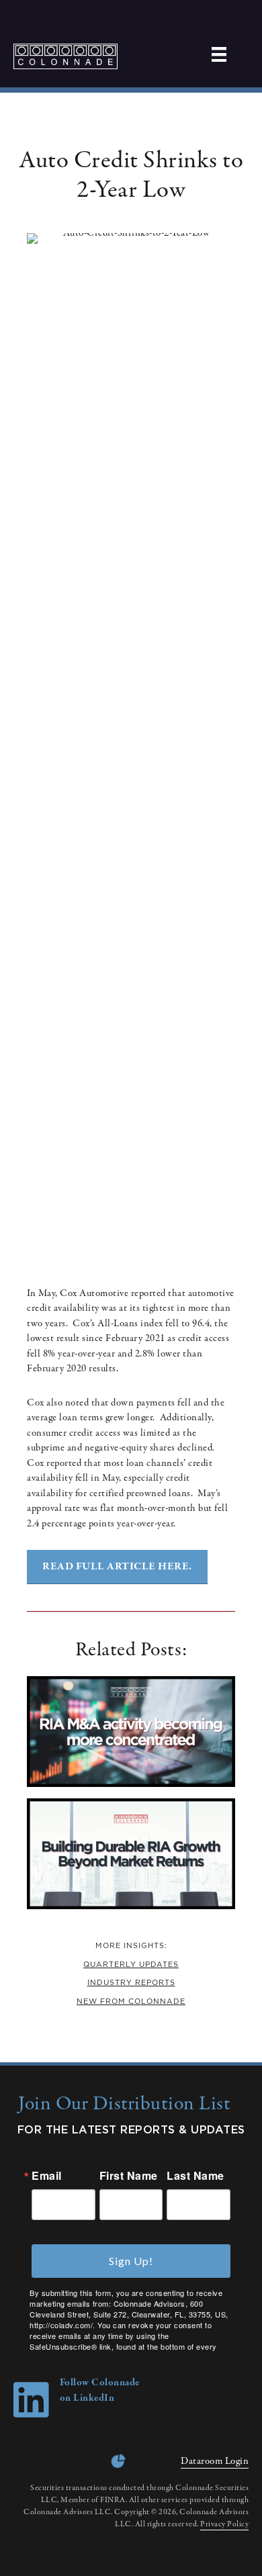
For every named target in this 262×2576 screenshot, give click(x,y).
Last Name (195, 2176)
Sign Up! (131, 2261)
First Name (129, 2176)
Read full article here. (117, 1567)
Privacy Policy (224, 2524)
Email (47, 2176)
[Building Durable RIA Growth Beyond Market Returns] (131, 1906)
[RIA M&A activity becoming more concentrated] (131, 1784)
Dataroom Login (215, 2461)
